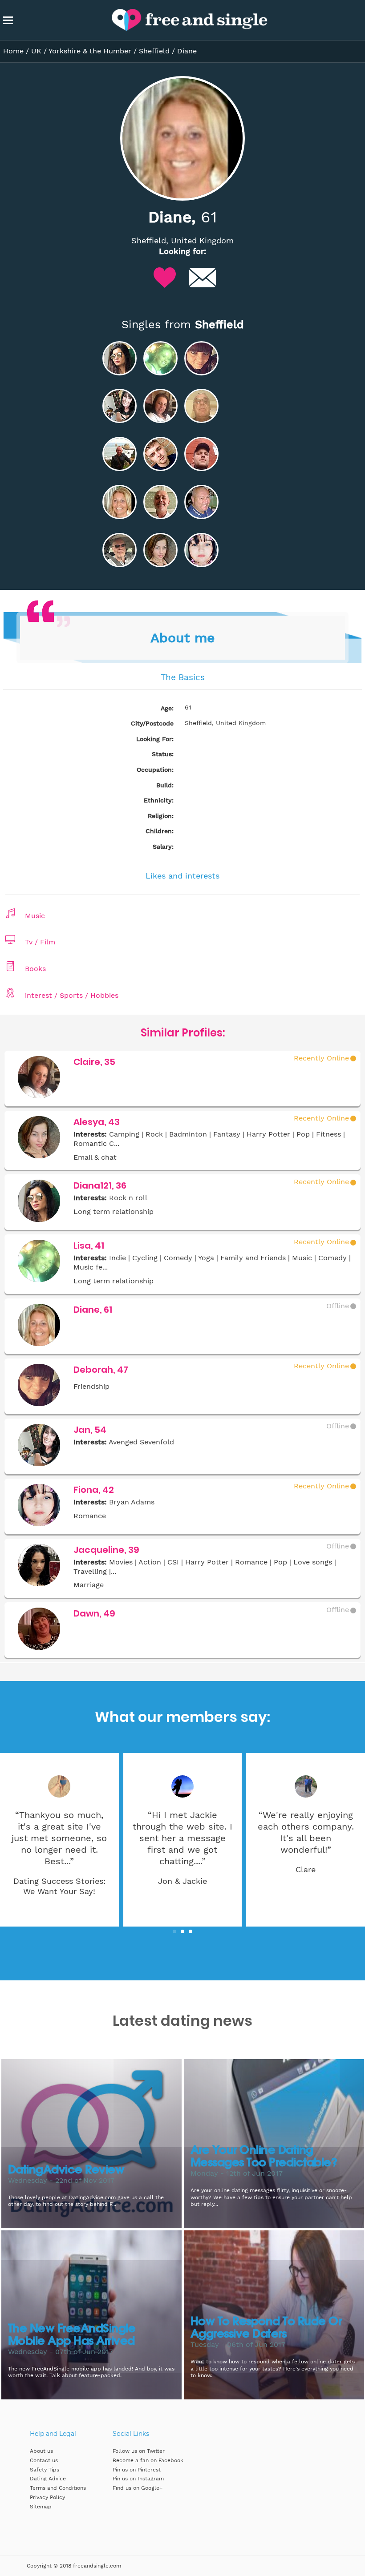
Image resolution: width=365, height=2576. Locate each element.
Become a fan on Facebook (148, 2460)
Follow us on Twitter (139, 2451)
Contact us (44, 2460)
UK (36, 51)
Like (165, 278)
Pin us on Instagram (138, 2479)
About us (41, 2451)
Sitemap (41, 2507)
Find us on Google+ (138, 2488)
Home (13, 51)
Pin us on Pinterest (137, 2470)
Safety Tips (45, 2470)
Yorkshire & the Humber (90, 51)
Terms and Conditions (58, 2488)
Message (203, 278)
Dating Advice (48, 2479)
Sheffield (154, 51)
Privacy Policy (47, 2497)
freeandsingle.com (97, 2566)
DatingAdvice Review (66, 2170)
